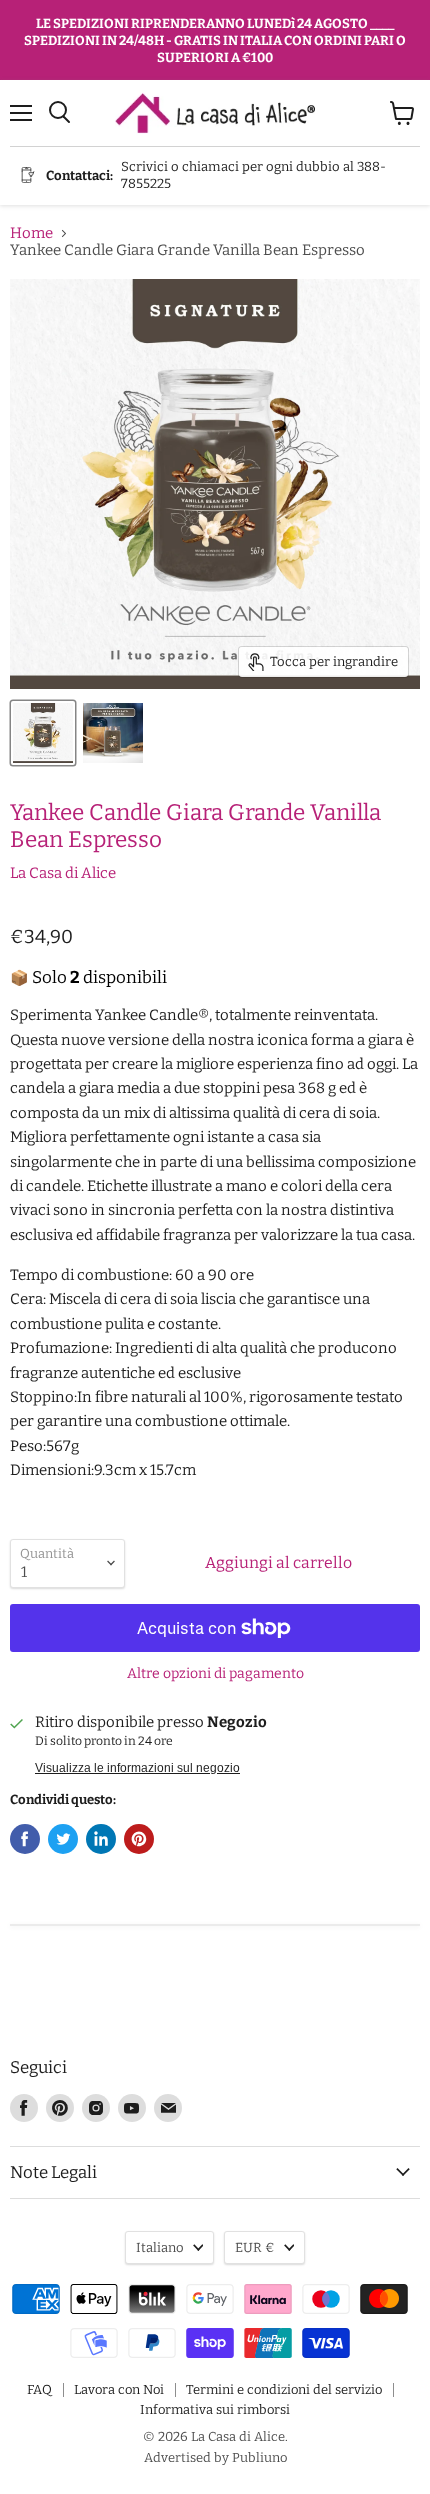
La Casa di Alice (63, 873)
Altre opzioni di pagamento (215, 1674)
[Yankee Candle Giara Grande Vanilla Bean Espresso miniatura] (43, 733)
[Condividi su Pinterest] (139, 1839)
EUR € (255, 2247)
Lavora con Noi (119, 2389)
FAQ (39, 2389)
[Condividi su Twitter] (63, 1839)
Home (31, 233)
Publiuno (259, 2457)
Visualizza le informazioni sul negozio (137, 1768)
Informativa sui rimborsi (215, 2409)
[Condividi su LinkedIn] (101, 1839)
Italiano (160, 2247)
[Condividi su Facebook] (25, 1839)
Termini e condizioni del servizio (284, 2389)
